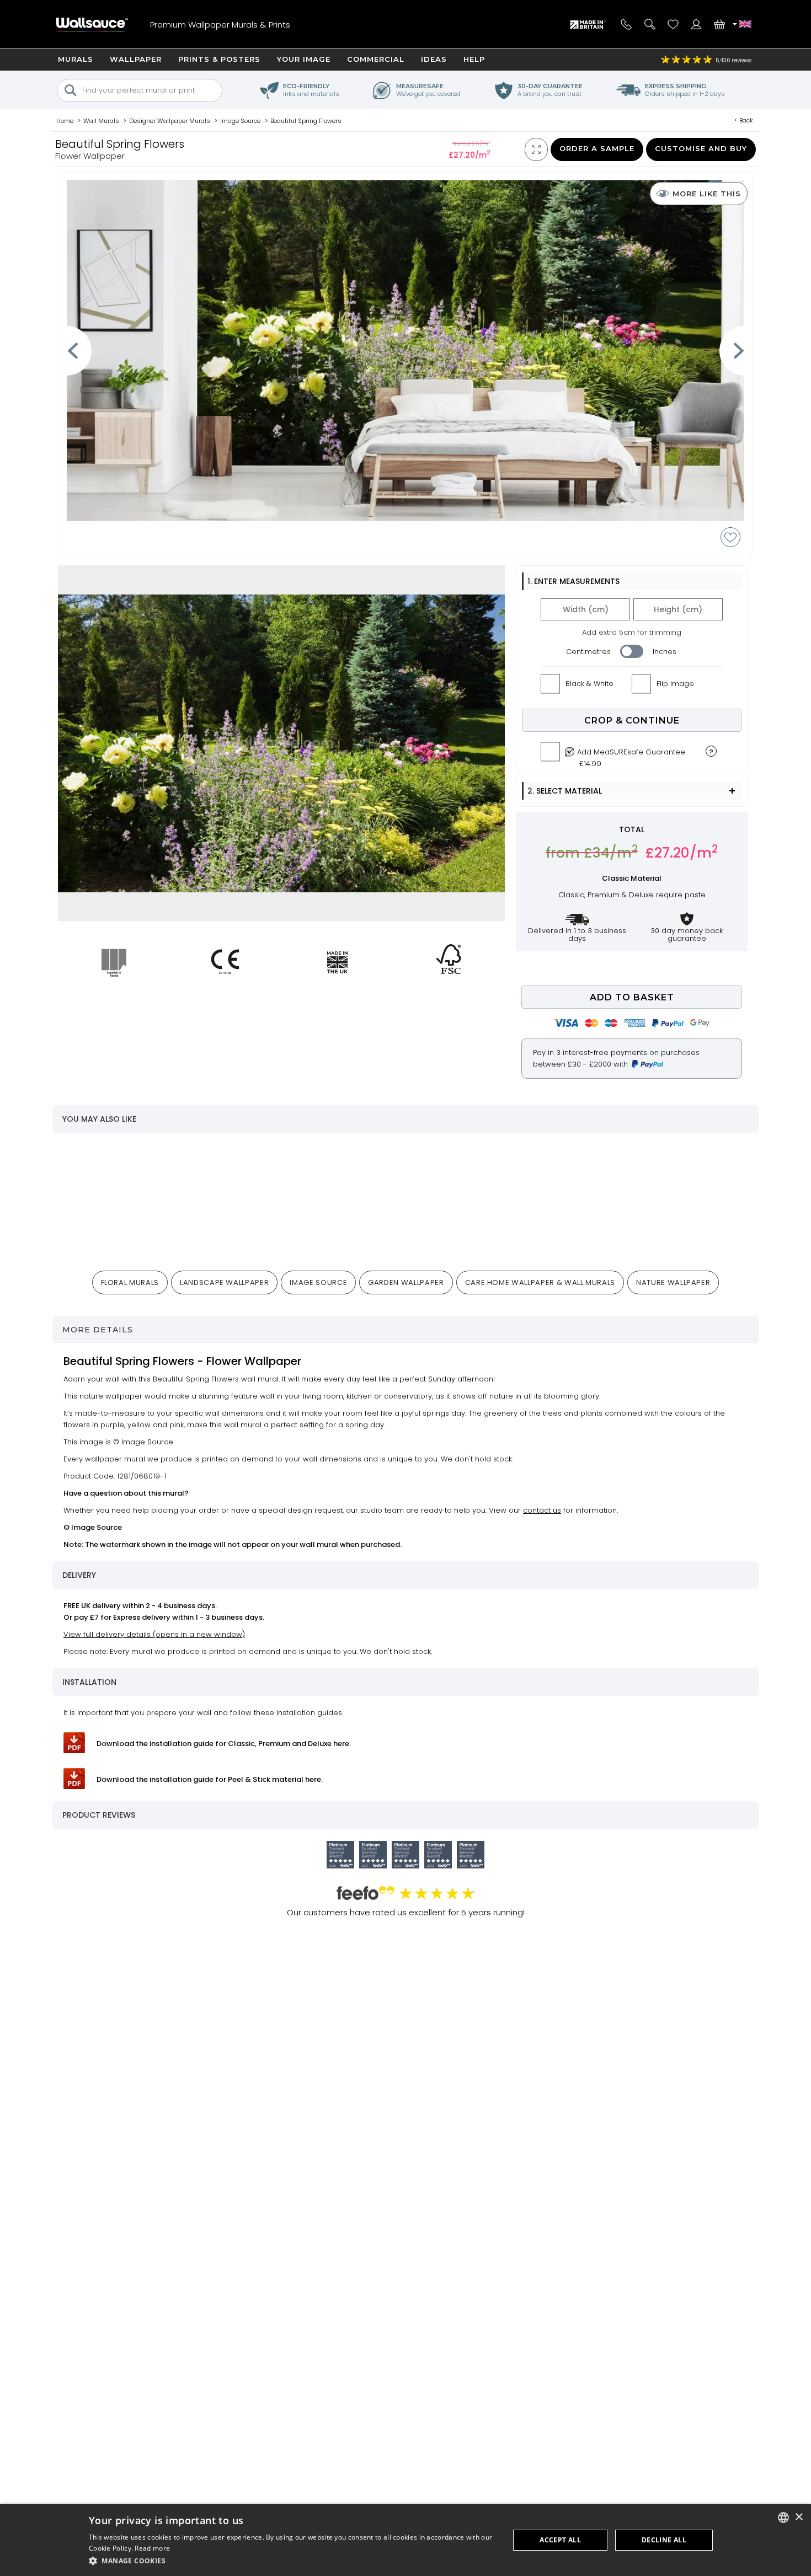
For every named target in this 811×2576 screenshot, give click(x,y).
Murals (76, 59)
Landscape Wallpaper (224, 1282)
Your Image (304, 59)
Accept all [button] (560, 2540)
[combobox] (783, 2518)
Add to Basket (632, 997)
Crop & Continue (632, 721)
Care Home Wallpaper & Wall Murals (540, 1282)
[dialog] (405, 2540)
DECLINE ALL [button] (664, 2540)
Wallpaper (136, 59)
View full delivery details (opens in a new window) (154, 1634)
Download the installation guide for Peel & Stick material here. (210, 1779)
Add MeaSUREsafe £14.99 (631, 755)
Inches (665, 652)
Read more (152, 2548)
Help (474, 59)
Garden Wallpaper (406, 1282)
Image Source (318, 1282)
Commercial (376, 59)
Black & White (589, 684)
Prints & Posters (219, 59)
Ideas (434, 59)
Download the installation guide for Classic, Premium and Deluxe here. (224, 1744)
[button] (293, 2561)
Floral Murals (130, 1282)
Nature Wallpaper (673, 1282)
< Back (744, 120)
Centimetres (588, 652)
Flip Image (675, 684)
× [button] (799, 2517)
